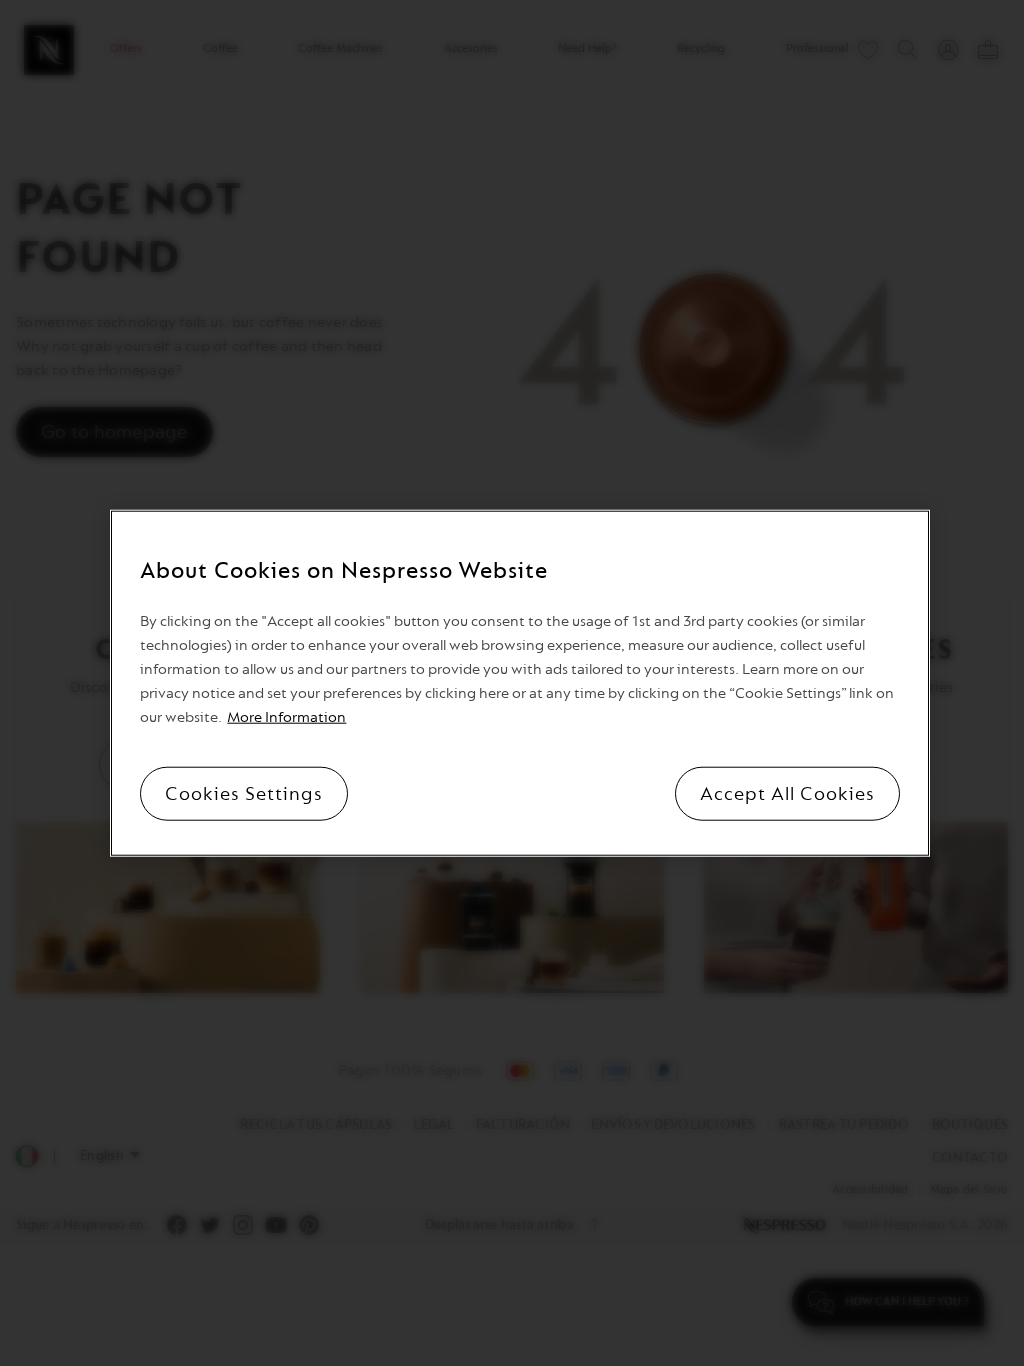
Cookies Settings (244, 793)
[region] (519, 683)
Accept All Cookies (787, 793)
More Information (286, 716)
